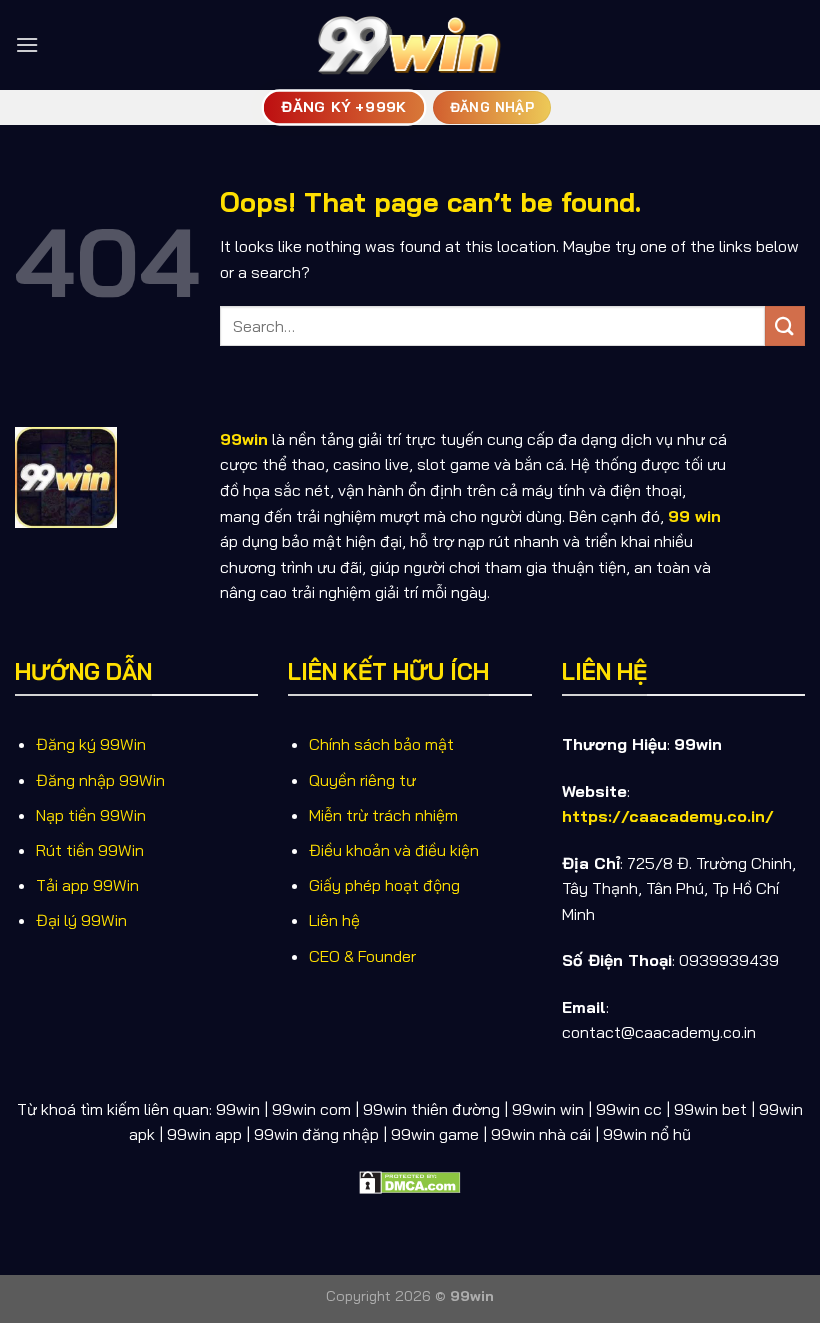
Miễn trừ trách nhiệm (383, 815)
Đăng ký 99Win (91, 744)
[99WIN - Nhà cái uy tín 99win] (410, 44)
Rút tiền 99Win (90, 850)
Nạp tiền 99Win (91, 815)
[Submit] (785, 325)
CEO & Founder (362, 956)
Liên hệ (334, 920)
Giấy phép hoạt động (384, 885)
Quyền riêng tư (362, 780)
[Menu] (27, 44)
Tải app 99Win (87, 885)
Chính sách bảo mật (381, 744)
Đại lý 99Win (81, 920)
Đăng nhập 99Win (100, 780)
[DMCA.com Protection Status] (410, 1181)
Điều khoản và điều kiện (394, 850)
